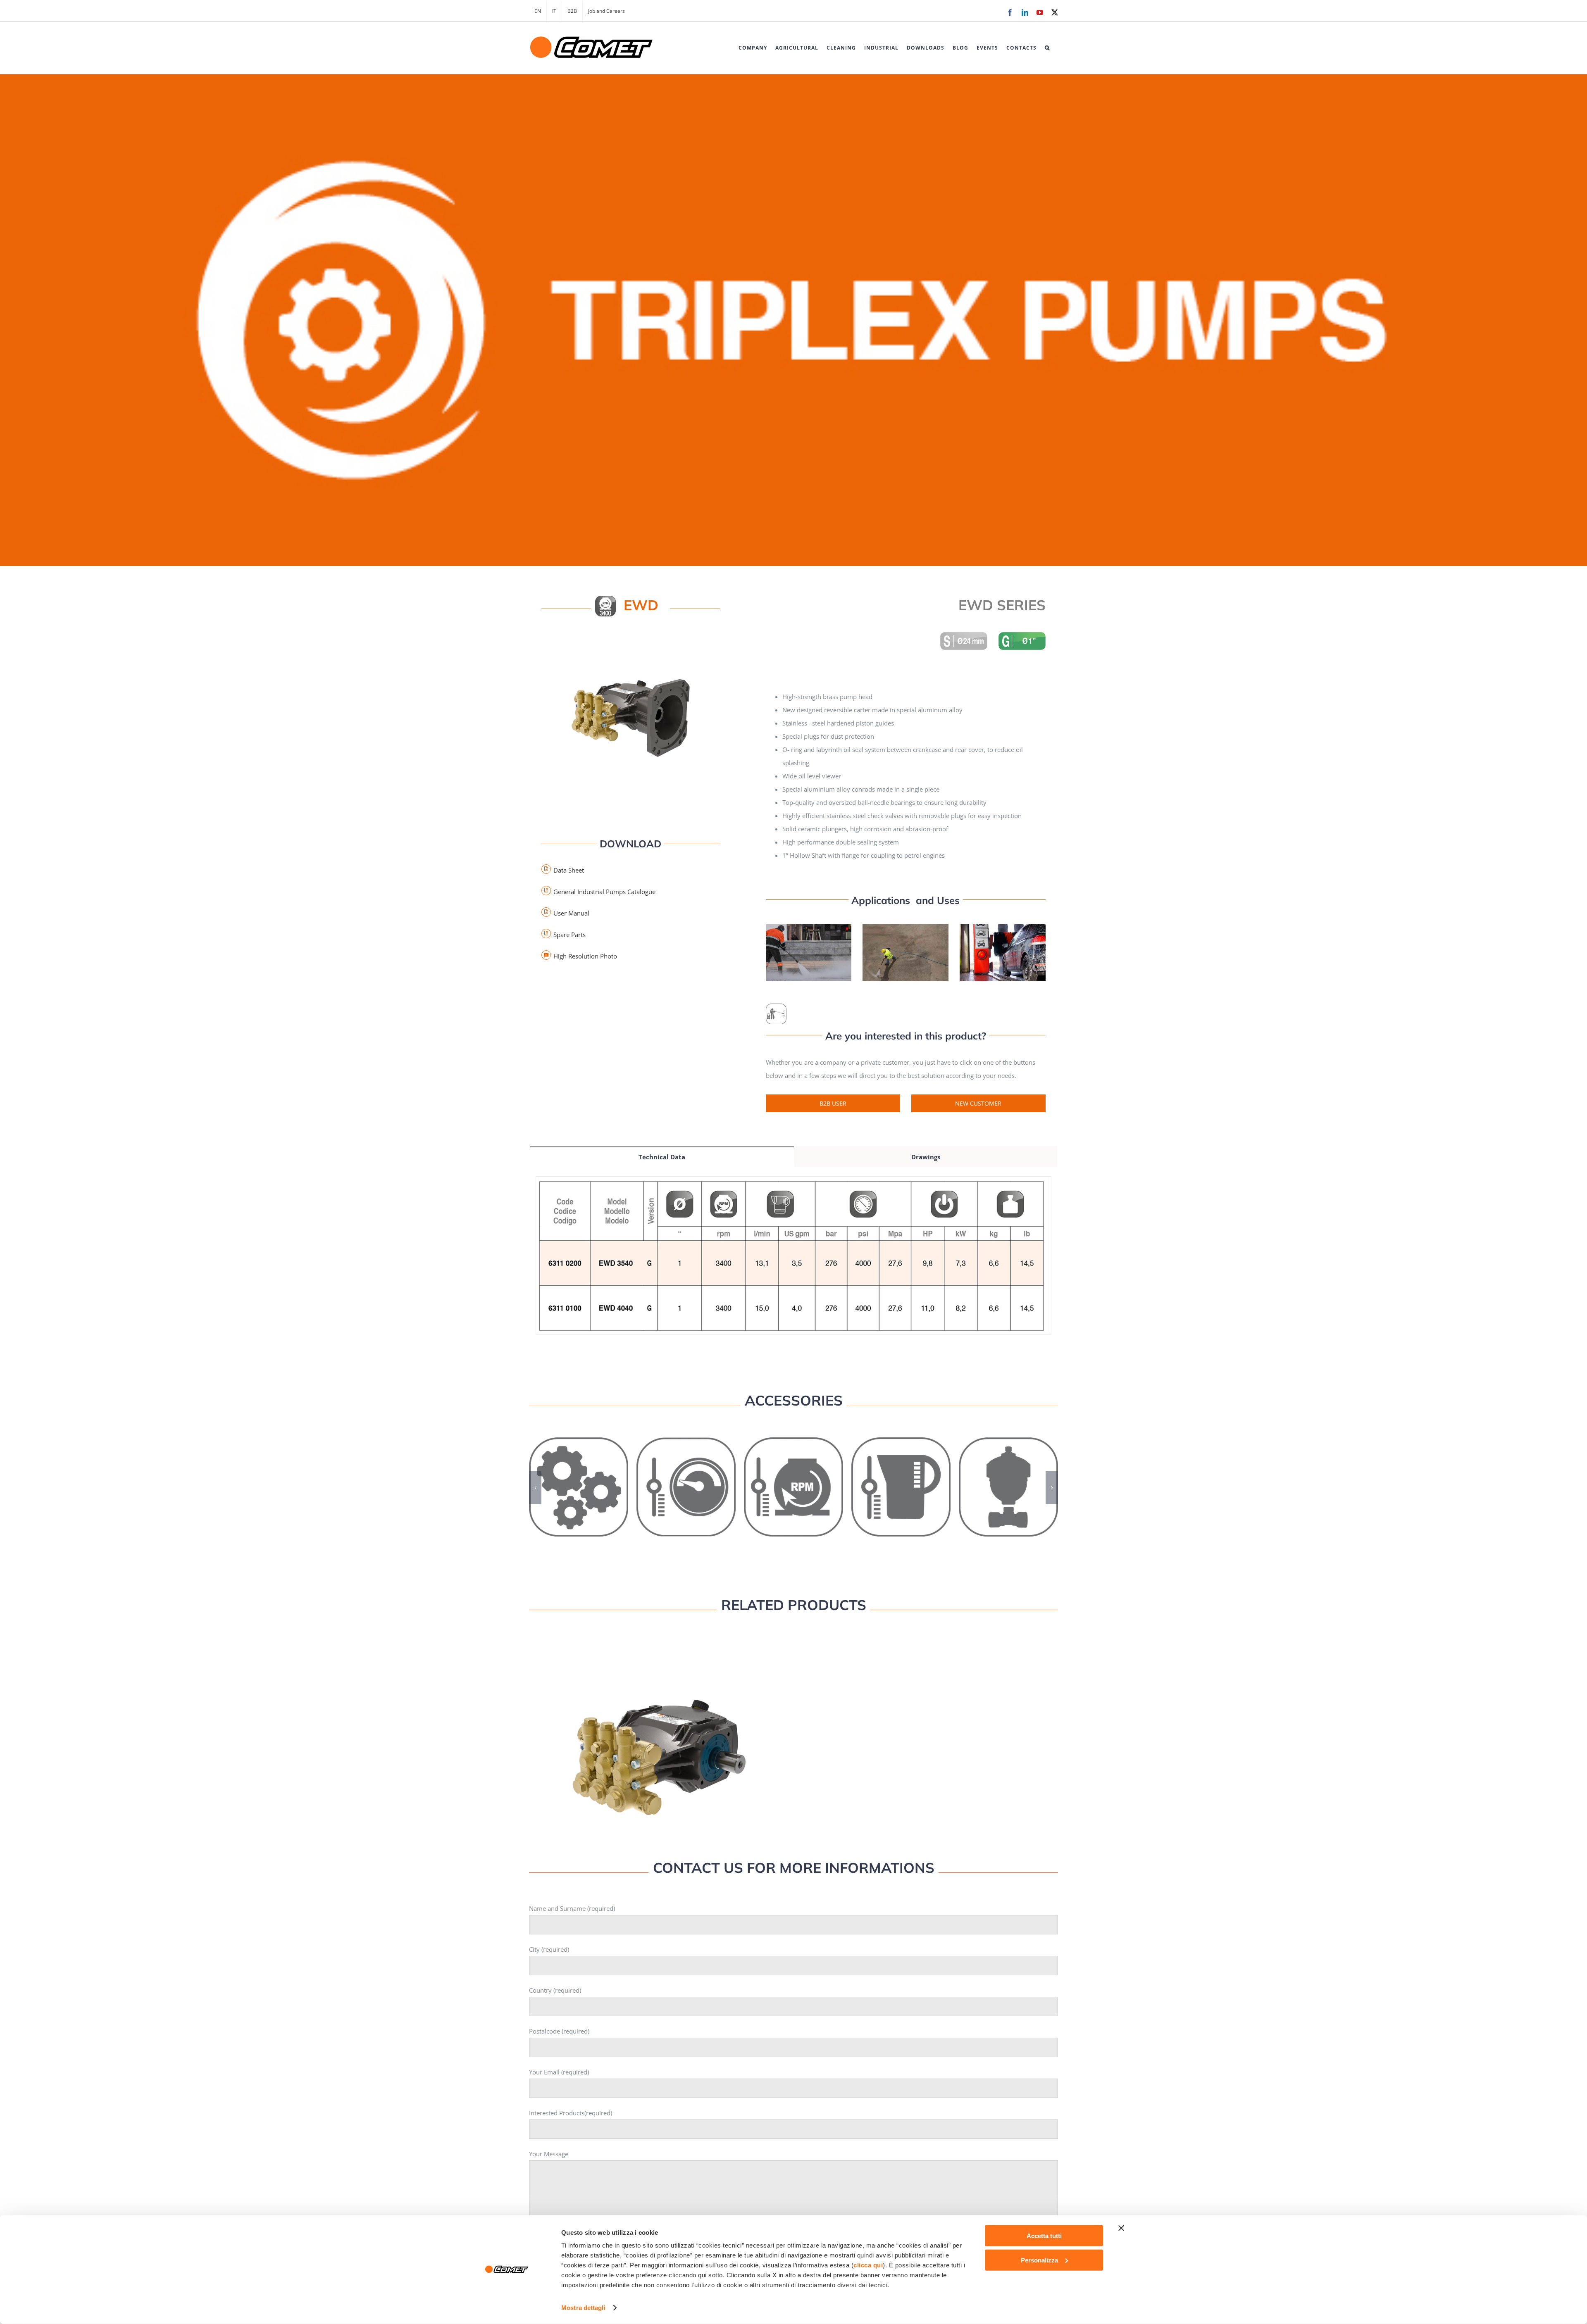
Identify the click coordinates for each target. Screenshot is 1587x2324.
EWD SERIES (659, 1749)
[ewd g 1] (631, 640)
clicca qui (868, 2265)
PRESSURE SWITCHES (686, 1479)
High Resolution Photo (585, 956)
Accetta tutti (1044, 2236)
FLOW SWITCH (901, 1479)
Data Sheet (569, 870)
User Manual (571, 913)
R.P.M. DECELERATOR (794, 1479)
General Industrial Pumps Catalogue (604, 892)
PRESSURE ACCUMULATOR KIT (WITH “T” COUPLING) (1009, 1474)
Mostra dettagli (583, 2308)
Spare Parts (570, 935)
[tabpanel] (793, 1264)
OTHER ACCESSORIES (579, 1479)
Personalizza (1039, 2260)
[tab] (662, 1156)
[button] (1047, 48)
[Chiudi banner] (1121, 2228)
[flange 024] (964, 635)
